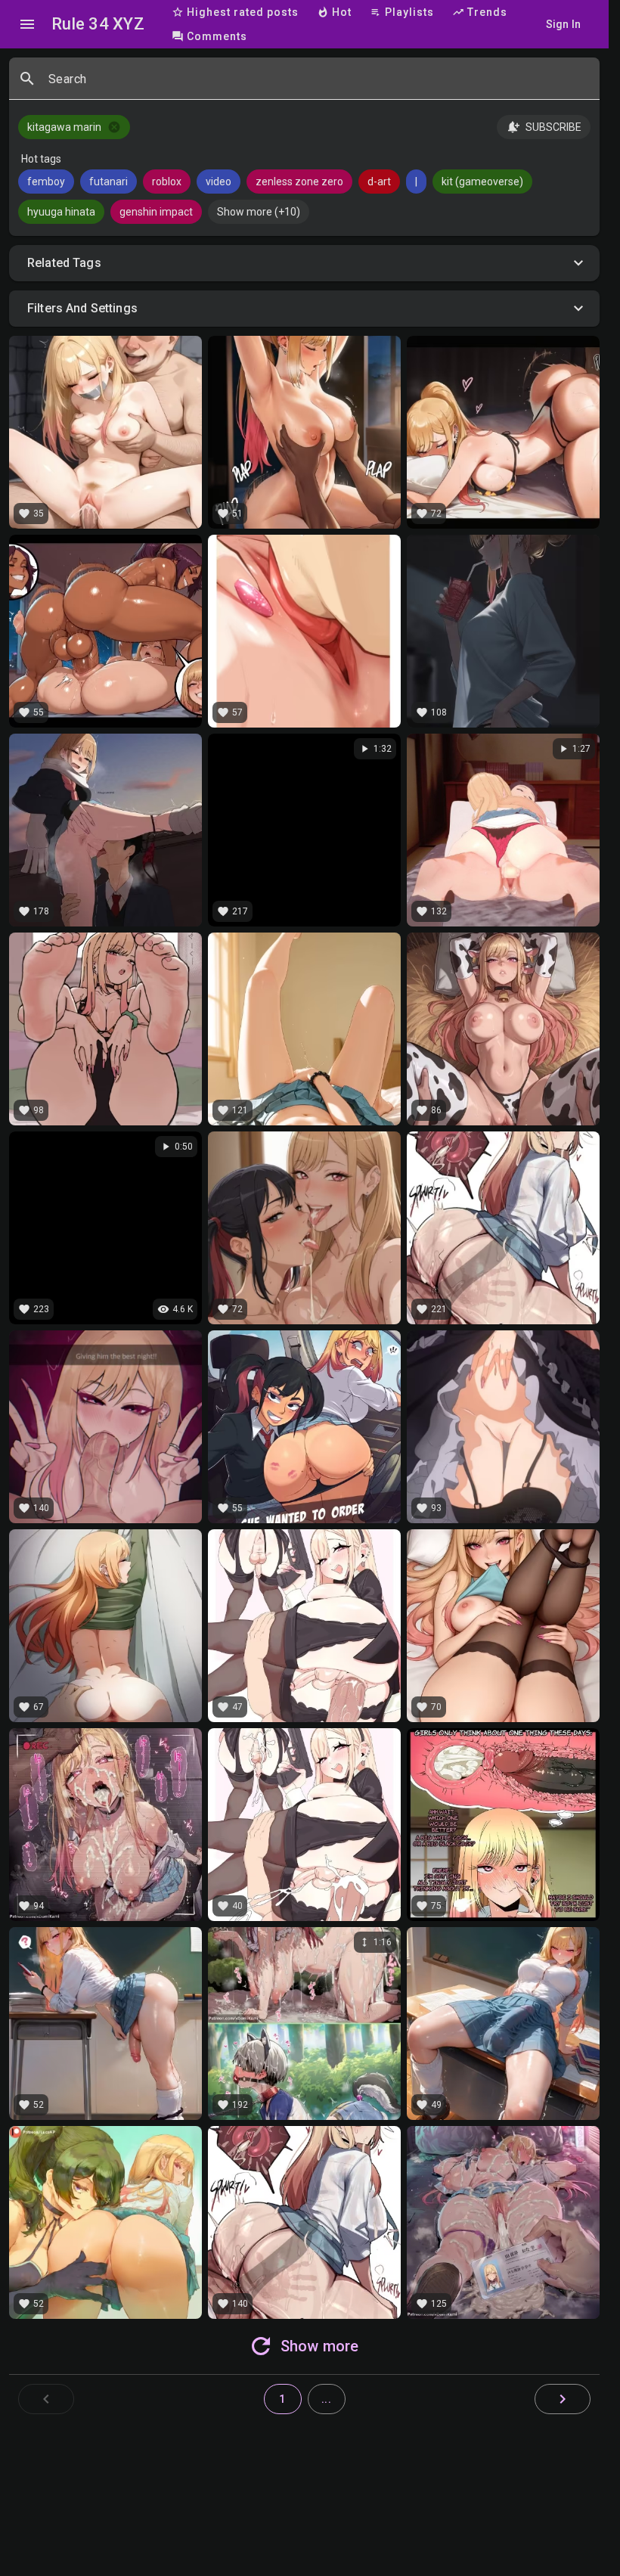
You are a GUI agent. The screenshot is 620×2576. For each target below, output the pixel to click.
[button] (304, 263)
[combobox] (318, 85)
